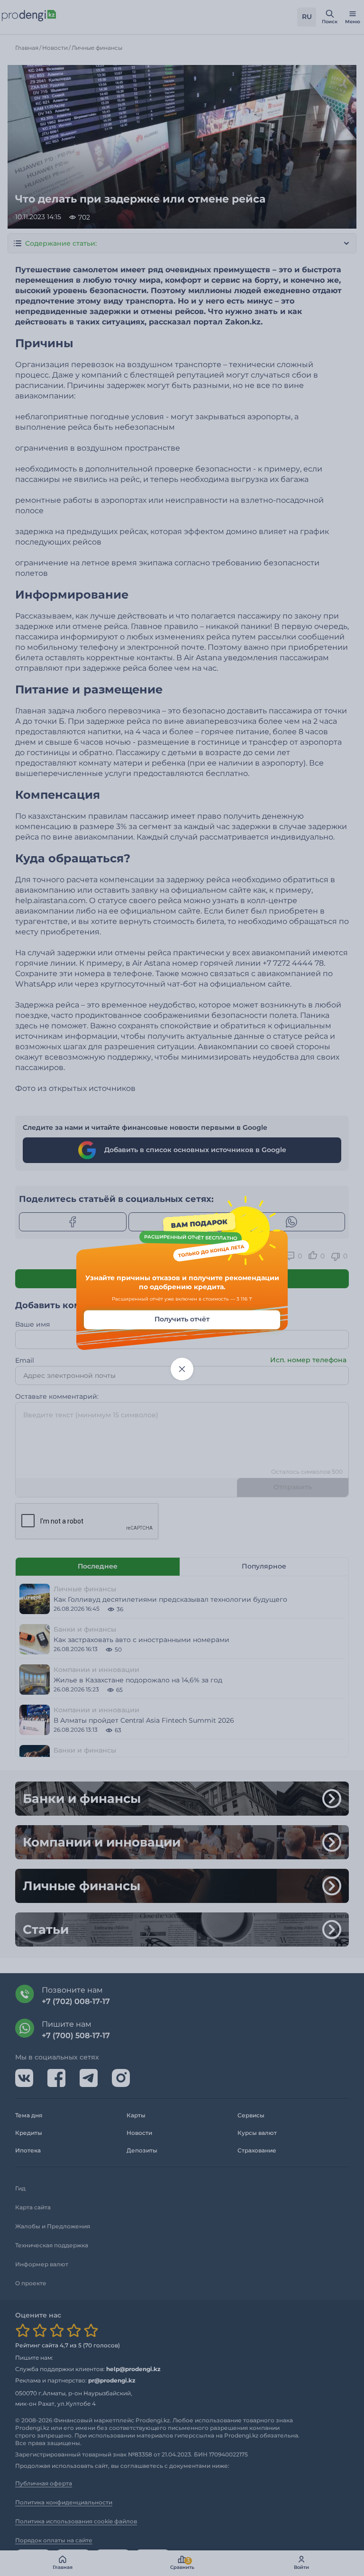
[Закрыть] (182, 1369)
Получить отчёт (182, 1319)
